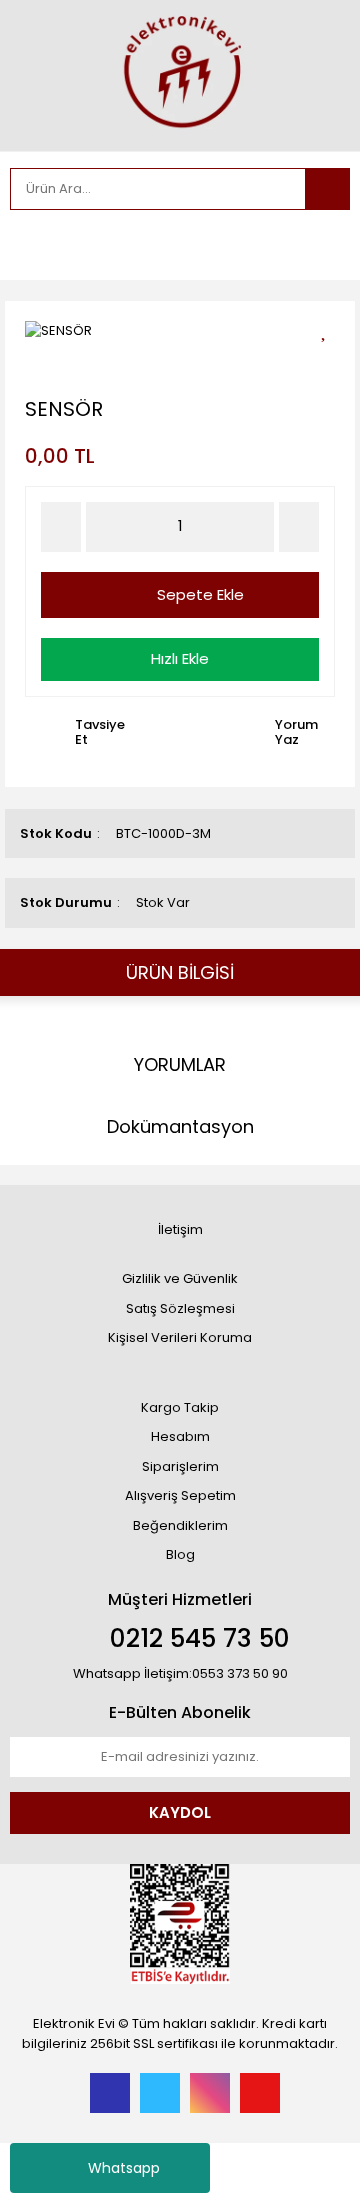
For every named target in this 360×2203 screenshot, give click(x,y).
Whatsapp (124, 2168)
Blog (180, 1554)
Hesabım (180, 1436)
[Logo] (180, 73)
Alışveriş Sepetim (180, 1495)
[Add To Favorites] (330, 328)
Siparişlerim (180, 1466)
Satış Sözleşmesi (180, 1308)
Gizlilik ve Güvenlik (180, 1278)
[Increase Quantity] (299, 527)
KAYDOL (180, 1812)
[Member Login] (30, 245)
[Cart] (320, 245)
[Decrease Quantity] (61, 527)
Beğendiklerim (180, 1525)
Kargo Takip (180, 1407)
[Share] (330, 363)
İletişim (180, 1229)
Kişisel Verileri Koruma (180, 1337)
